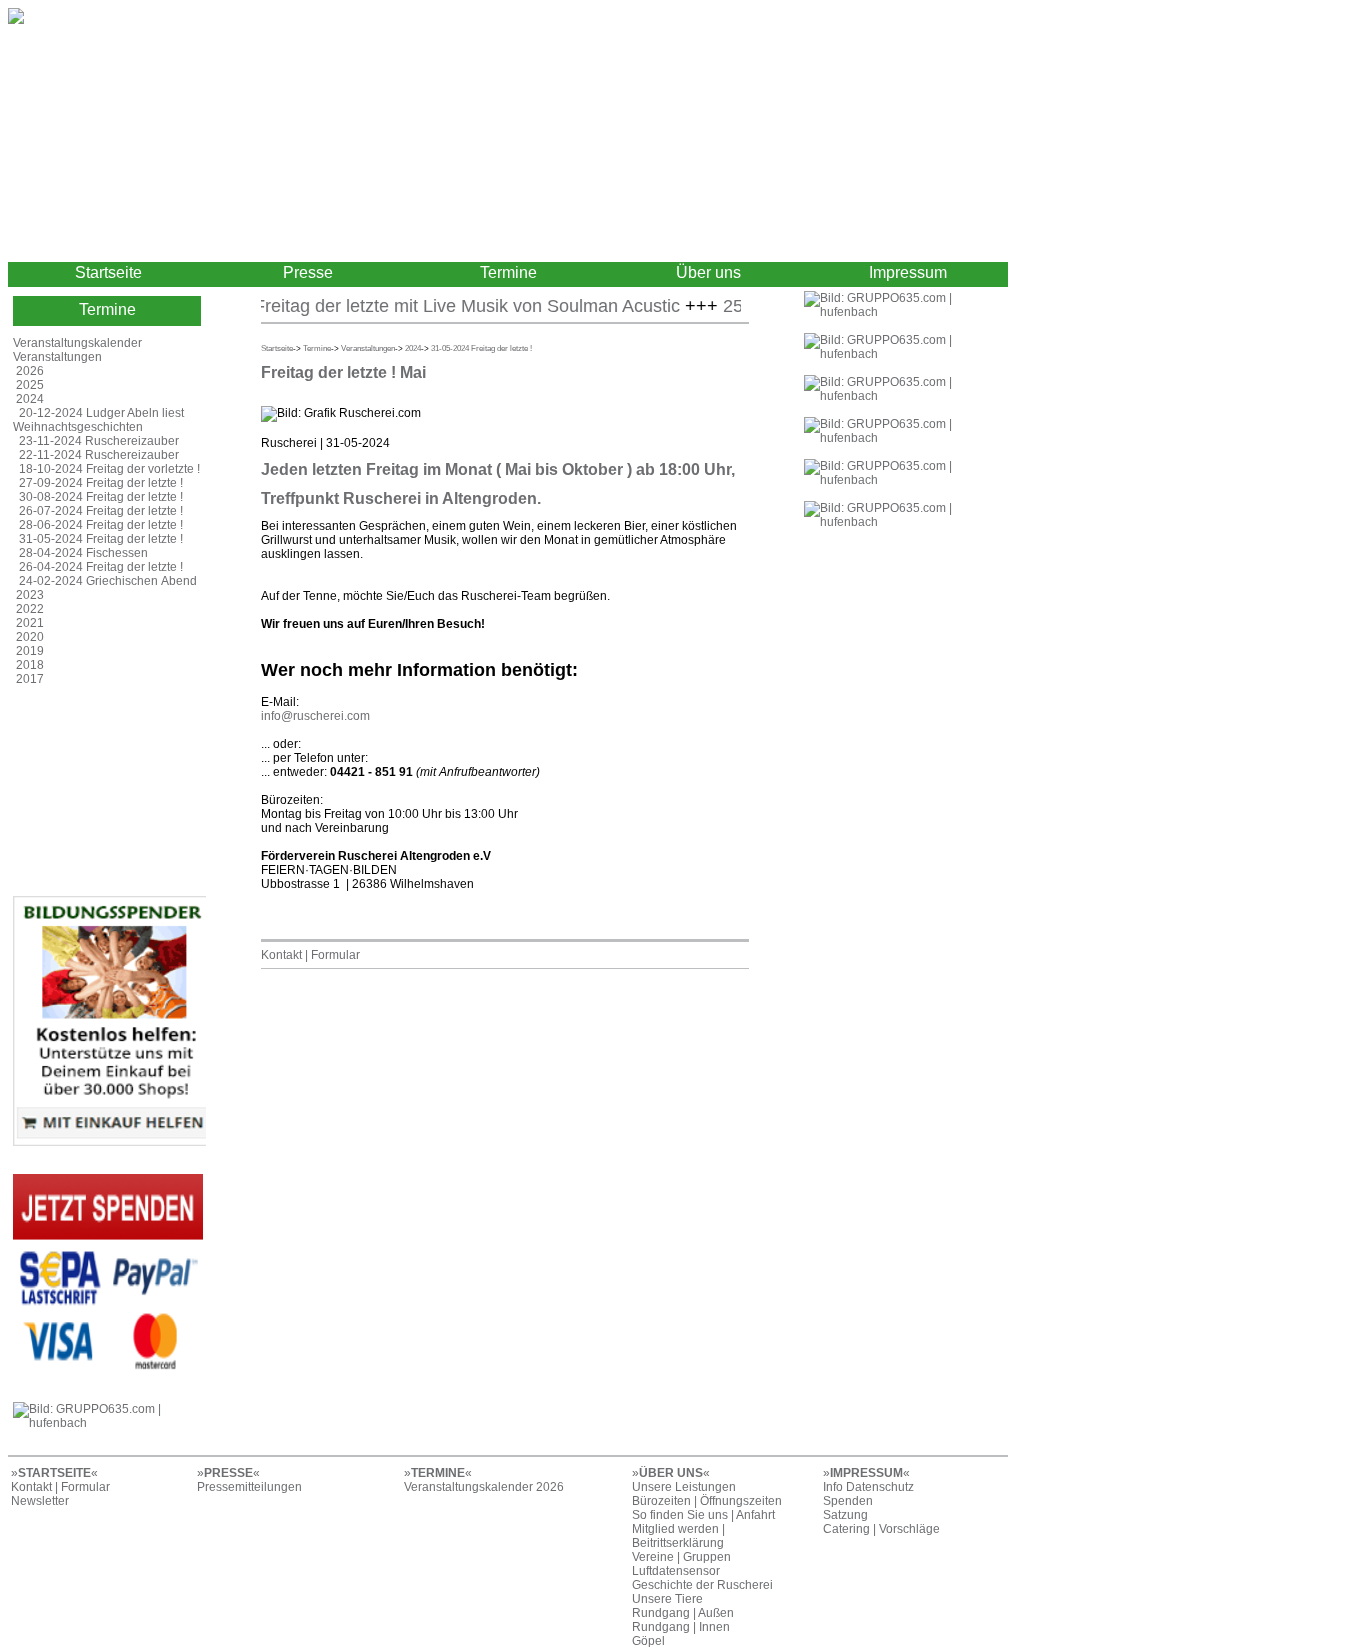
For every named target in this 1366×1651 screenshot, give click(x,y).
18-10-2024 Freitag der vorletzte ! (109, 469)
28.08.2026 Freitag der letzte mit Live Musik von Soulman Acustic (398, 306)
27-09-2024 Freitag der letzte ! (101, 483)
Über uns (708, 272)
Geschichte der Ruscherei (702, 1585)
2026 (30, 371)
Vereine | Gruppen (681, 1557)
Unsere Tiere (667, 1599)
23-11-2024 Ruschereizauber (99, 441)
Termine (508, 272)
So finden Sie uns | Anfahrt (703, 1515)
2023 (30, 595)
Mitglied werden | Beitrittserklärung (678, 1536)
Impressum (908, 272)
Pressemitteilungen (249, 1487)
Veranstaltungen (57, 357)
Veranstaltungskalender (77, 343)
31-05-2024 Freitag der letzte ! (101, 539)
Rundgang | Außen (683, 1613)
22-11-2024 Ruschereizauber (99, 455)
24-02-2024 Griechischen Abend (108, 581)
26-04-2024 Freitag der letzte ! (101, 567)
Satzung (845, 1515)
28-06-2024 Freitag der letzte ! (101, 525)
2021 (30, 623)
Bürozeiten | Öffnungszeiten (707, 1501)
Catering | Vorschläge (881, 1529)
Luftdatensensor (676, 1571)
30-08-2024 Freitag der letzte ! (101, 497)
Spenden (848, 1501)
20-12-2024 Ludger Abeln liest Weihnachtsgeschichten (98, 420)
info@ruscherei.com (315, 716)
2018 (30, 665)
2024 (30, 399)
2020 (30, 637)
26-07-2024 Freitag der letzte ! (101, 511)
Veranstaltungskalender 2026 (484, 1487)
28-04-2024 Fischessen (83, 553)
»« (54, 1473)
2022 (30, 609)
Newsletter (40, 1501)
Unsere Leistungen (684, 1487)
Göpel (648, 1641)
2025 (30, 385)
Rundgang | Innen (681, 1627)
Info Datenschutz (868, 1487)
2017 (30, 679)
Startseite (108, 272)
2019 (30, 651)
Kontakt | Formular (310, 955)
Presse (308, 272)
